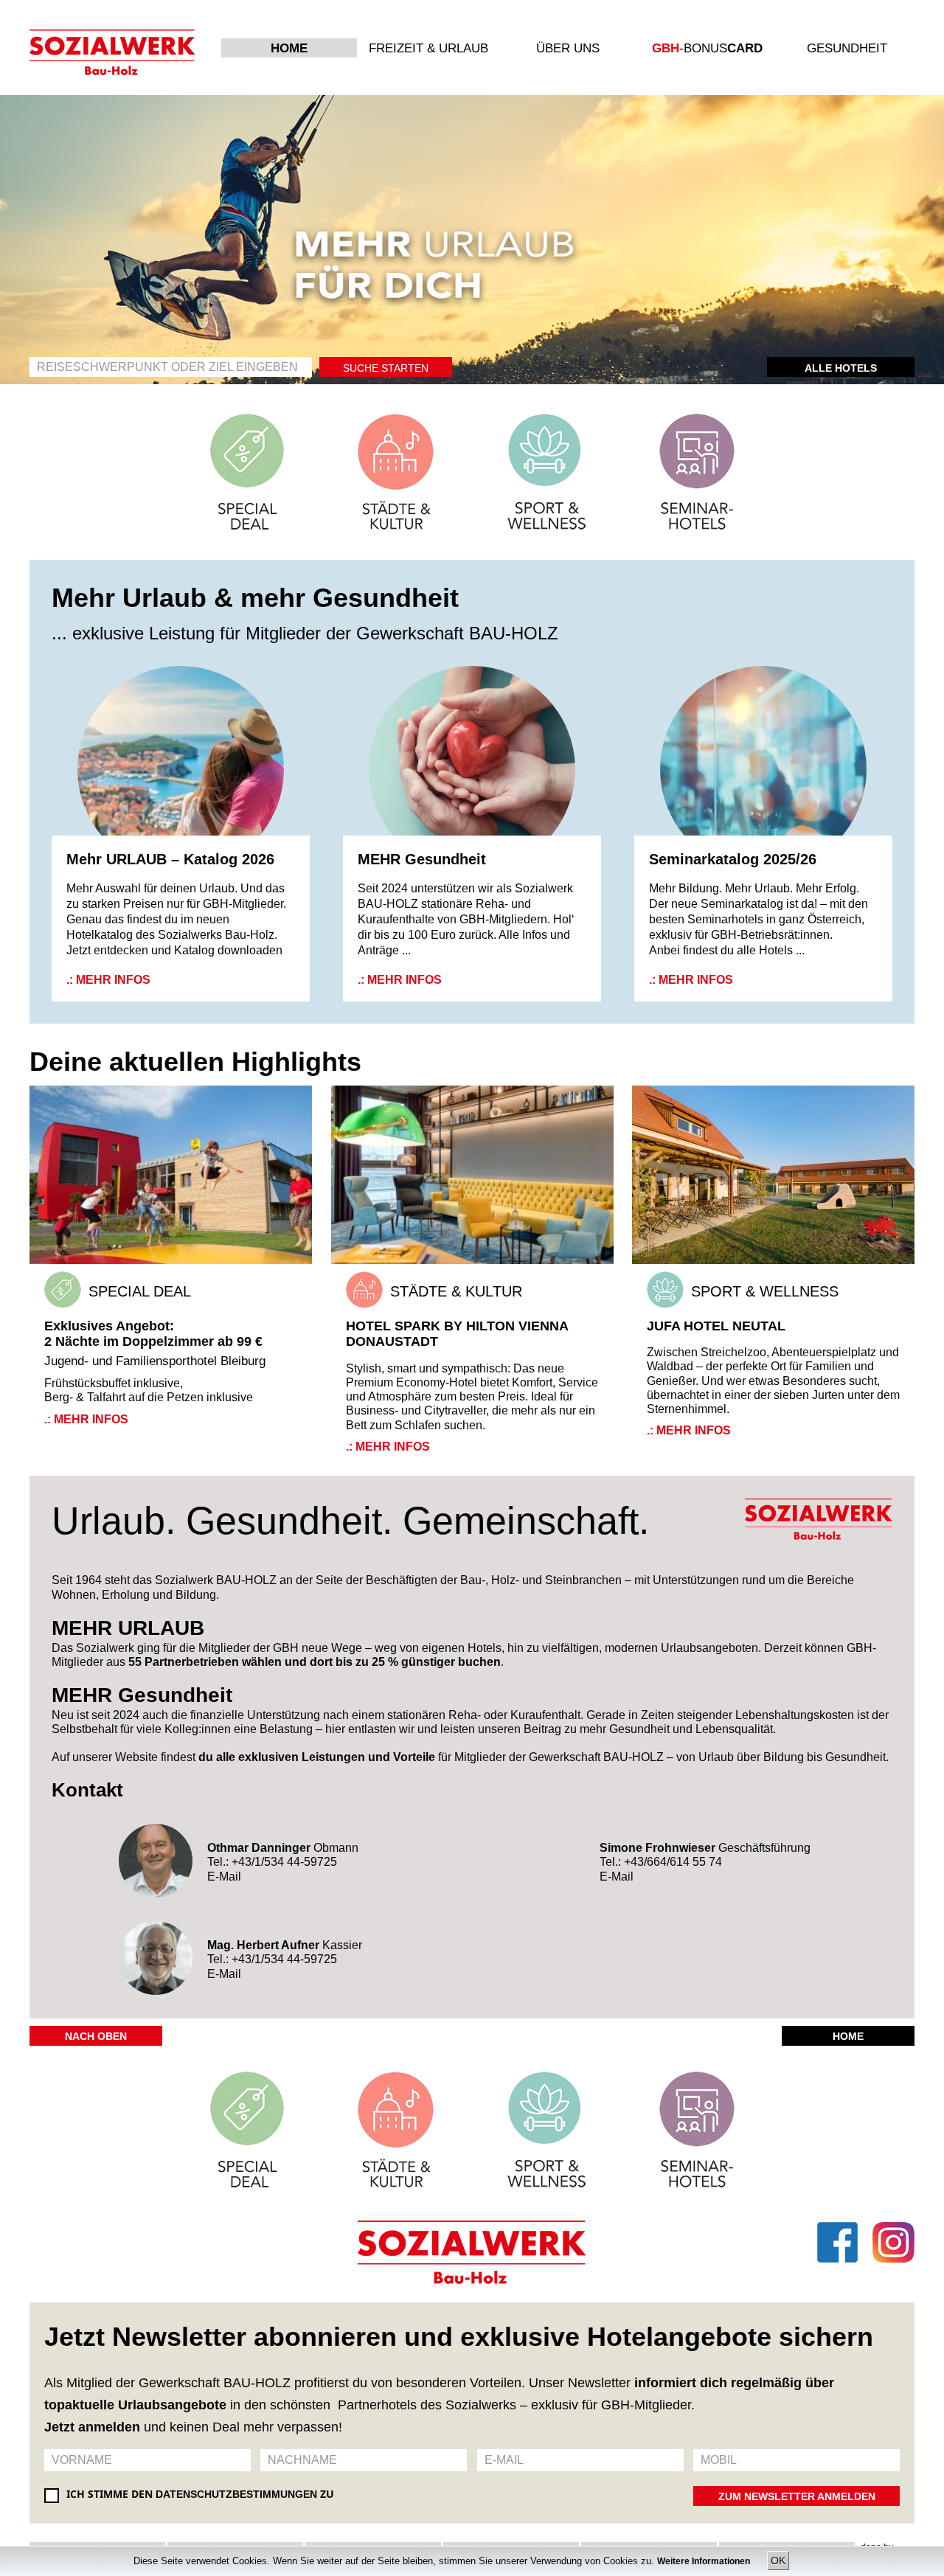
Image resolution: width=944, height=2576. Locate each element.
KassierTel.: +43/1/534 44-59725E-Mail (285, 1959)
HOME (289, 48)
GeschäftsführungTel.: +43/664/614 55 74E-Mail (705, 1862)
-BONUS (707, 48)
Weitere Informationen (705, 2561)
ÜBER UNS (568, 48)
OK (778, 2561)
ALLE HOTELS (841, 368)
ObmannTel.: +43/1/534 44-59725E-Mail (283, 1862)
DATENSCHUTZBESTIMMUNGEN (236, 2494)
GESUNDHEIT (847, 48)
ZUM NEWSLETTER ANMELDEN (797, 2496)
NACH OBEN (96, 2036)
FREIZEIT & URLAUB (428, 48)
